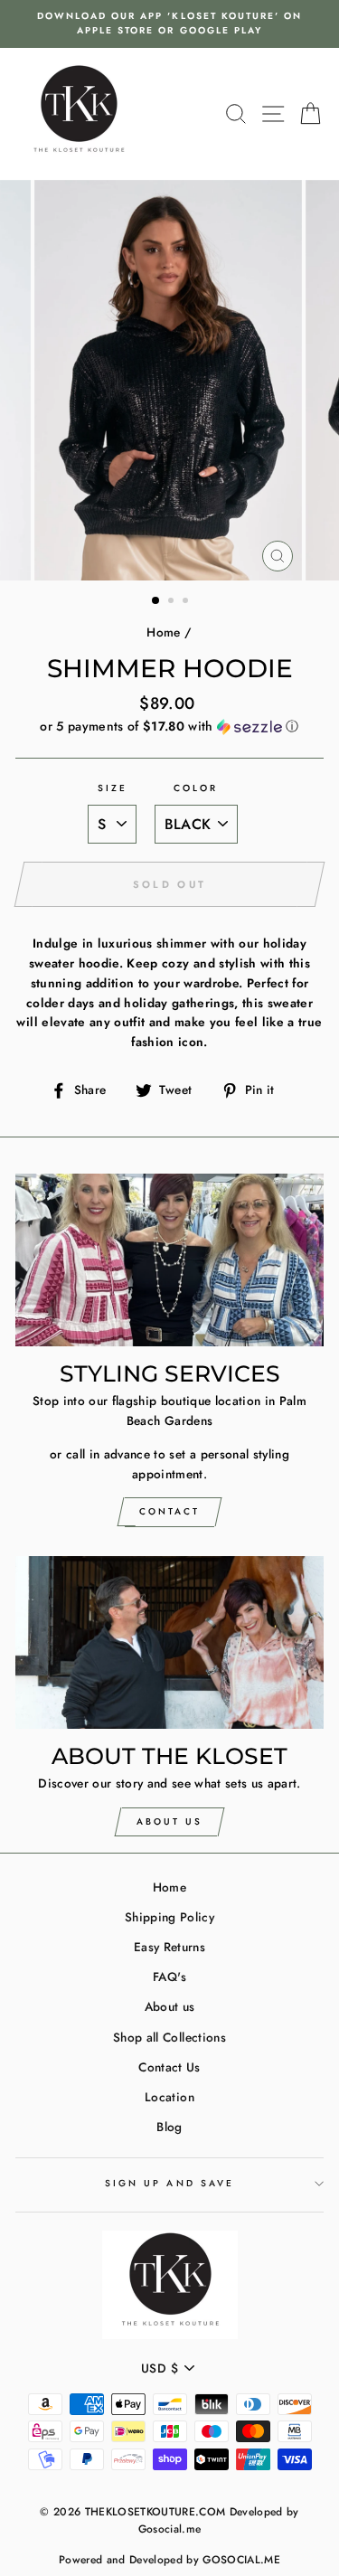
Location (169, 2097)
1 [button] (156, 601)
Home (163, 632)
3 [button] (187, 602)
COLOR (196, 788)
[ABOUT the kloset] (169, 1643)
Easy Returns (169, 1947)
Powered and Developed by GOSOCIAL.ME (169, 2560)
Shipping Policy (169, 1917)
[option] (169, 24)
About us (170, 2006)
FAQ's (169, 1977)
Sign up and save (169, 2183)
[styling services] (169, 1260)
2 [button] (173, 602)
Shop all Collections (169, 2037)
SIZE (113, 788)
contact (169, 1511)
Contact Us (169, 2067)
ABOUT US (169, 1821)
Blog (169, 2127)
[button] (169, 726)
